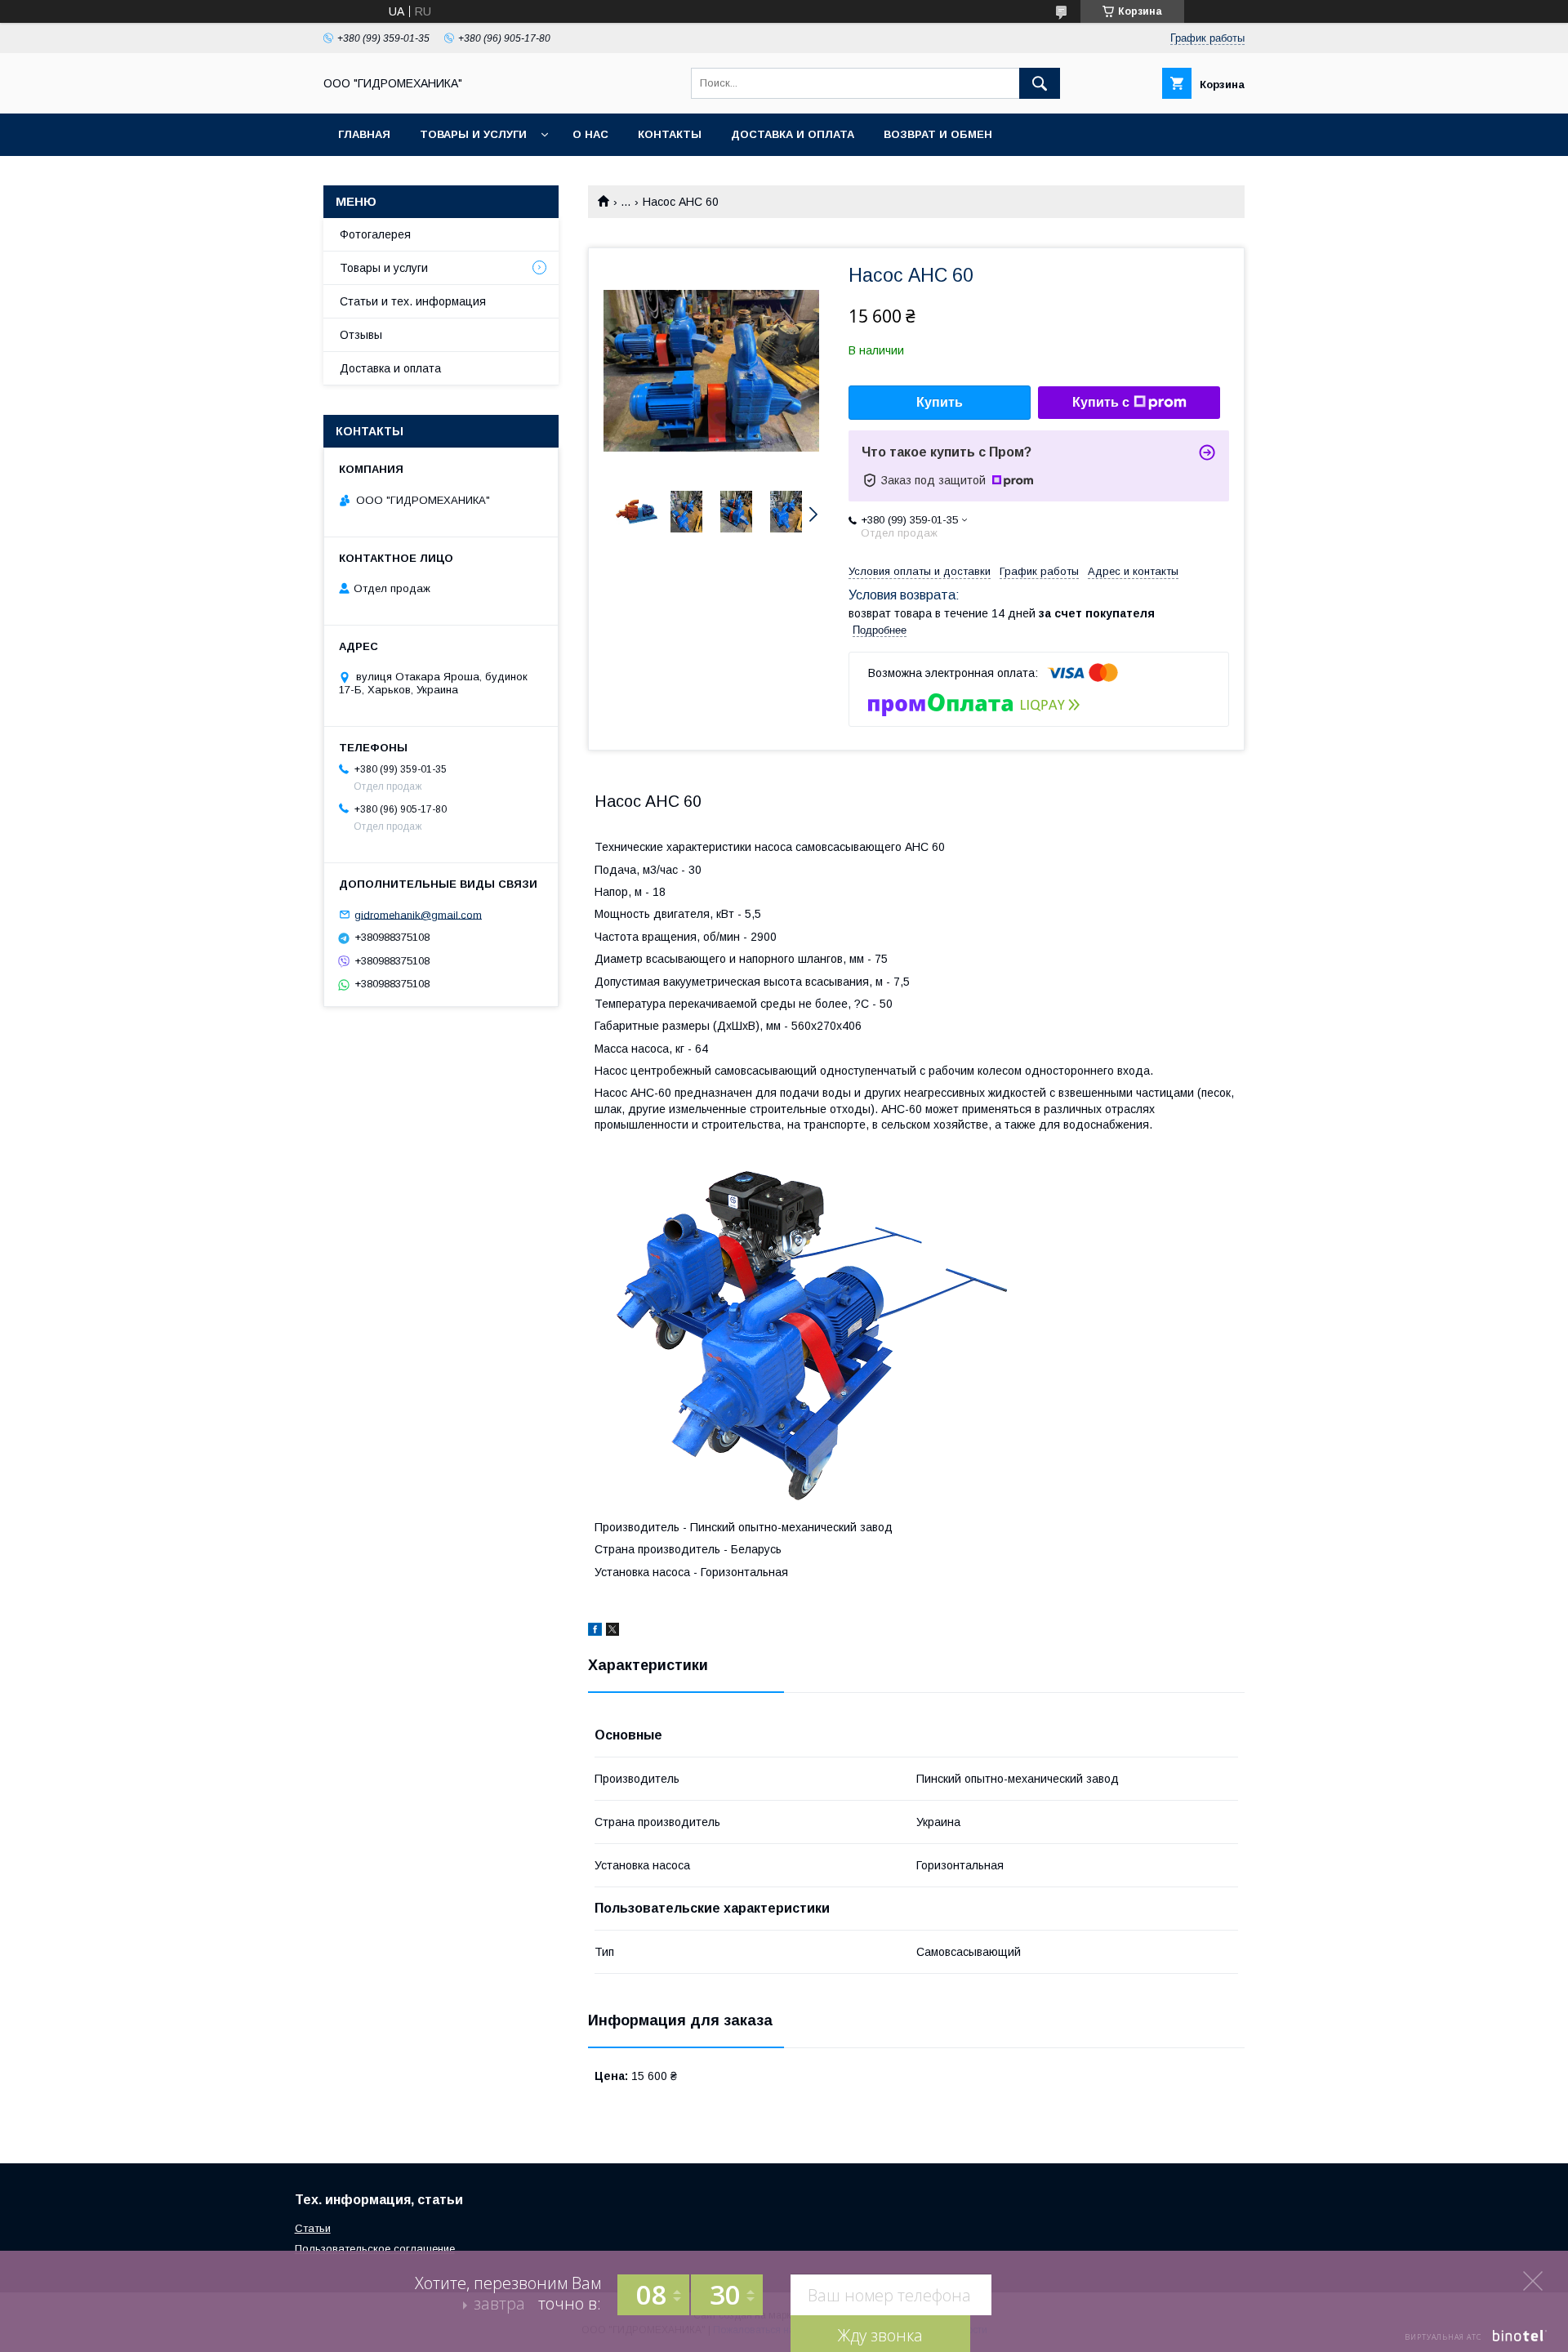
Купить (940, 402)
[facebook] (595, 1632)
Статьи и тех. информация (413, 301)
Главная (364, 134)
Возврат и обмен (938, 134)
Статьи (313, 2228)
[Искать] (1040, 83)
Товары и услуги (473, 134)
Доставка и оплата (793, 134)
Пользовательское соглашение (375, 2249)
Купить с (1101, 402)
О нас (590, 134)
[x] (612, 1632)
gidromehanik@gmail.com (418, 914)
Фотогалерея (375, 234)
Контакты (670, 134)
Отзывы (361, 335)
